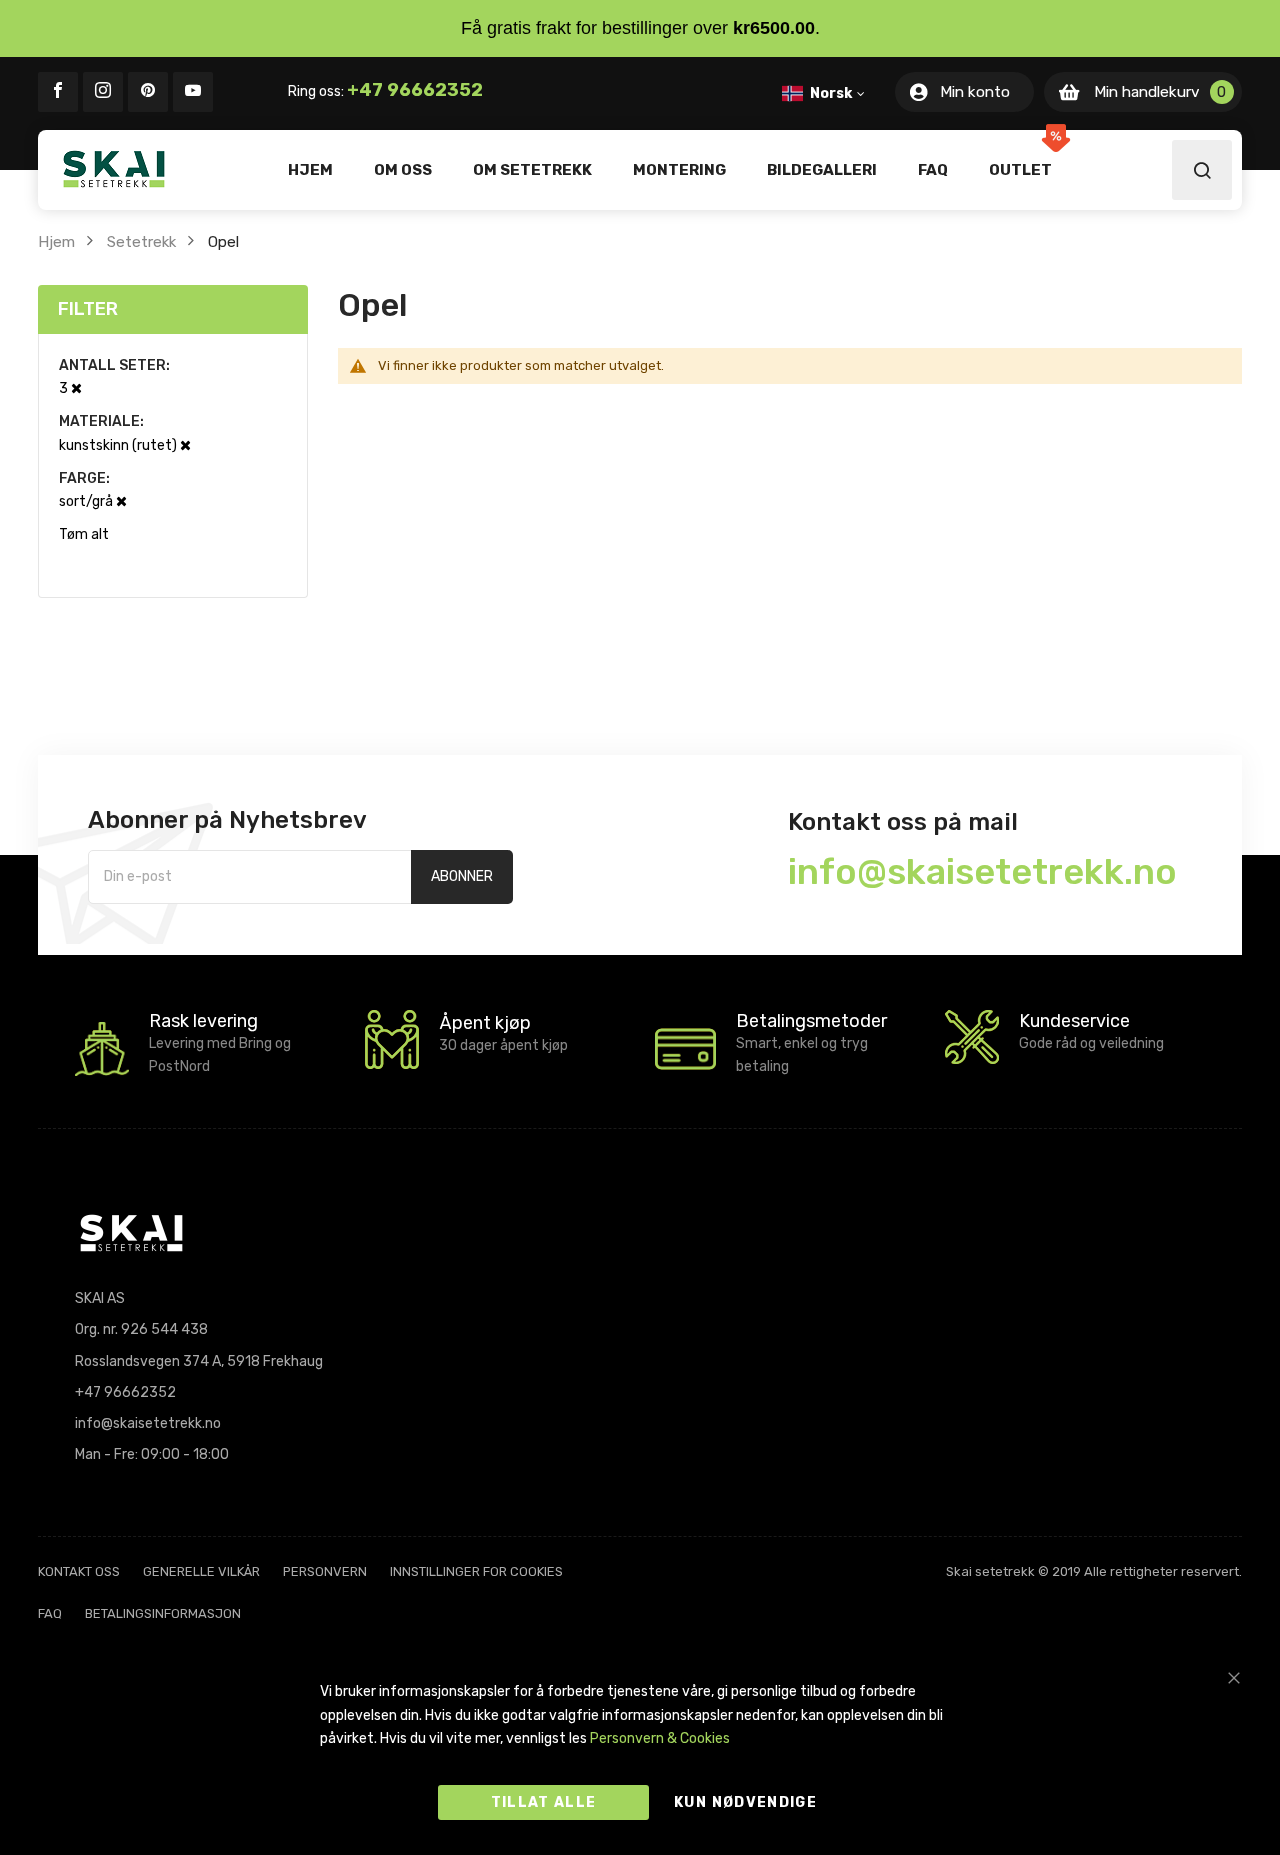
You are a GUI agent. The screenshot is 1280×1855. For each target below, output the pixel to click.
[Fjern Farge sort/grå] (121, 501)
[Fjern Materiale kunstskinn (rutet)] (185, 445)
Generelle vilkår (201, 1571)
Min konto (975, 92)
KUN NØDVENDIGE (745, 1802)
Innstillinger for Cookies (476, 1571)
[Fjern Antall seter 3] (76, 388)
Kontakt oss (79, 1571)
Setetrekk (141, 242)
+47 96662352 (415, 90)
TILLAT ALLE (544, 1802)
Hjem (56, 242)
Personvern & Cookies (660, 1738)
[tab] (173, 309)
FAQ (50, 1613)
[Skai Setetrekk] (114, 169)
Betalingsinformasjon (163, 1613)
